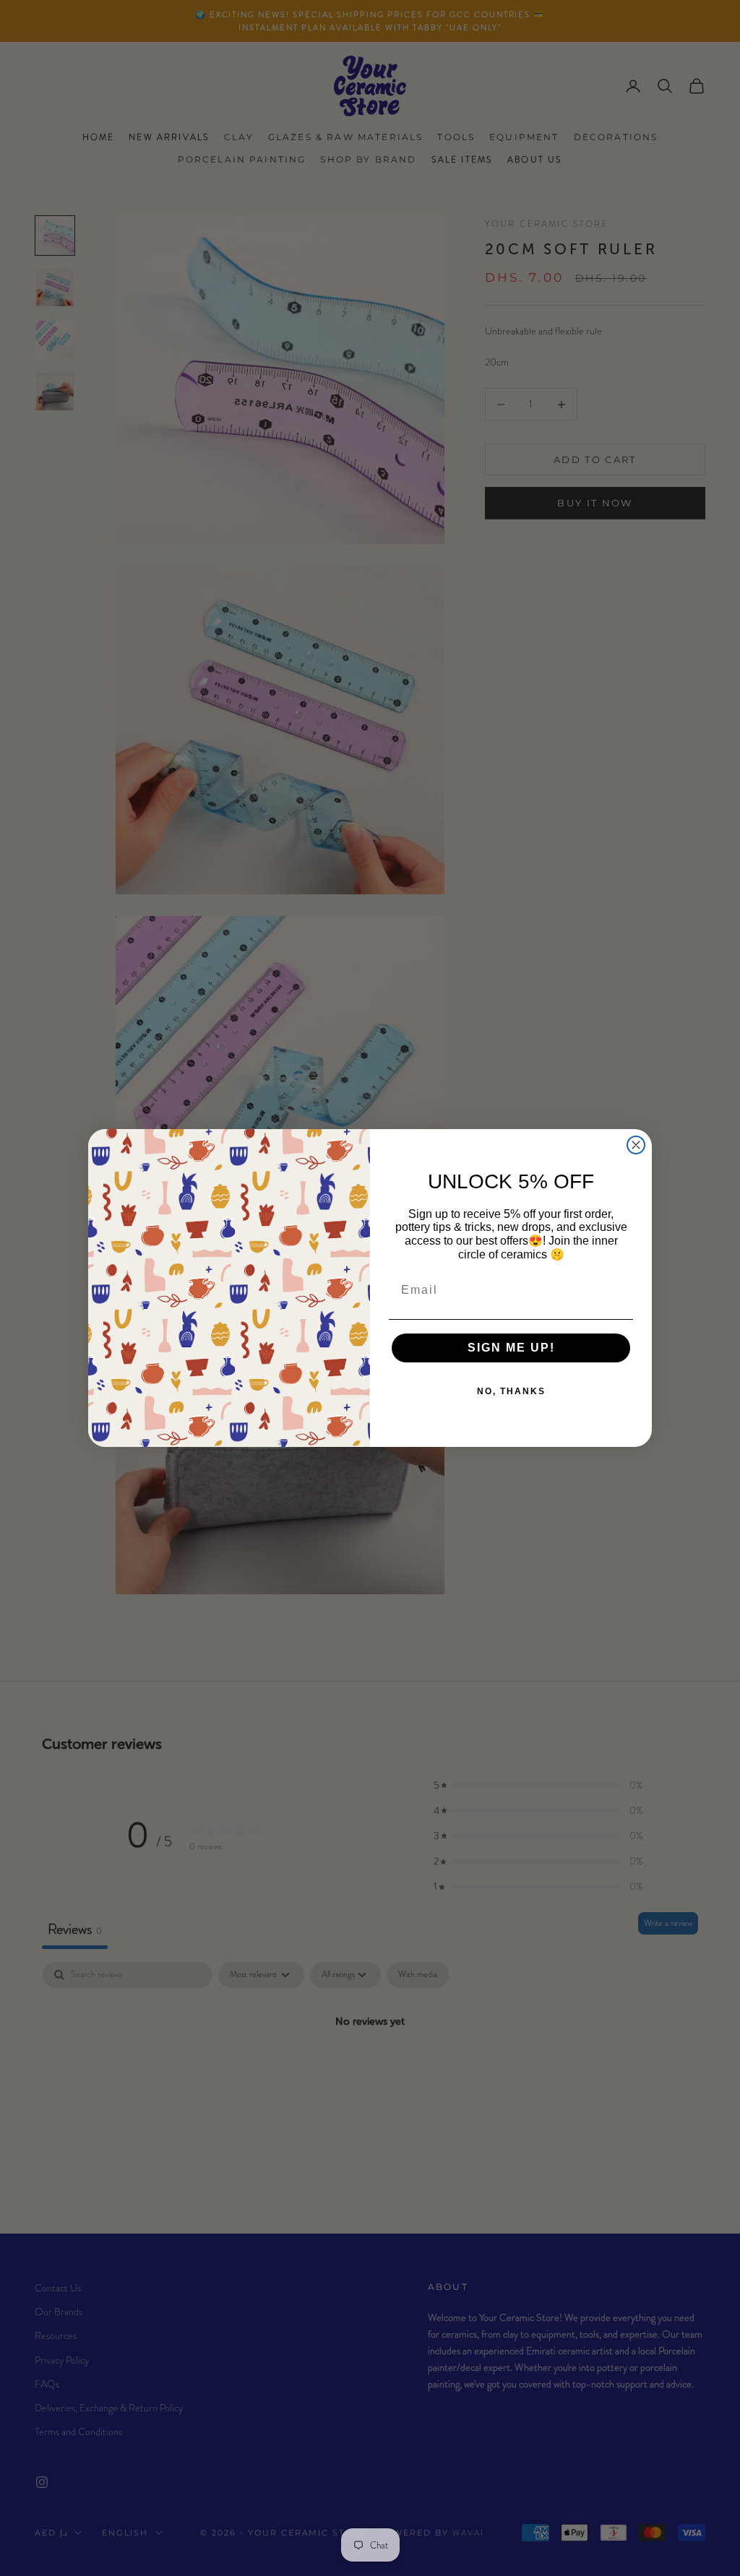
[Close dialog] (636, 1145)
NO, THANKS (511, 1391)
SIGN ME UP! (511, 1348)
